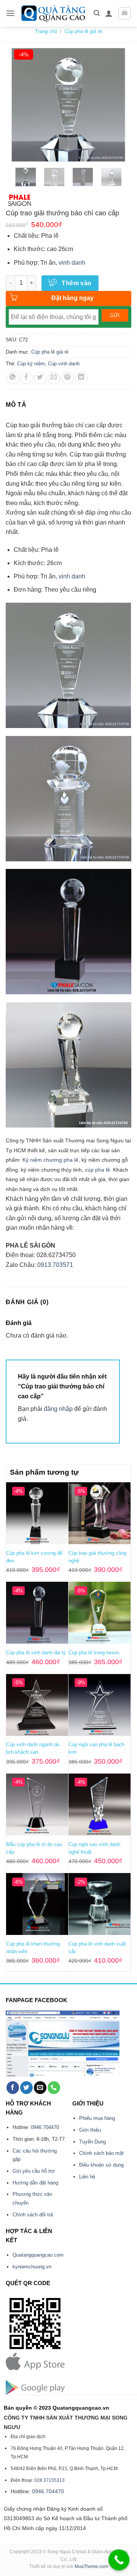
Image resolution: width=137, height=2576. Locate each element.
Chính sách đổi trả (33, 2215)
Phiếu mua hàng (97, 2118)
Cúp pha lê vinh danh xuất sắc (97, 1948)
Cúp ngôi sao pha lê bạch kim (96, 1748)
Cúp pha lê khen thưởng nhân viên (33, 1948)
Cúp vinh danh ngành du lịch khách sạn (33, 1748)
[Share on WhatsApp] (13, 378)
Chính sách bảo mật (101, 2153)
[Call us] (54, 2088)
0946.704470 (45, 2127)
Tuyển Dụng (92, 2142)
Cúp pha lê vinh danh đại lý (36, 1653)
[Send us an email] (40, 2088)
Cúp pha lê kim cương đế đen (34, 1557)
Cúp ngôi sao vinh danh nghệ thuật (94, 1848)
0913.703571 (55, 1265)
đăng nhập (58, 1409)
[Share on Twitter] (40, 378)
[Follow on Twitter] (26, 2088)
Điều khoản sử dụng (101, 2165)
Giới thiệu (90, 2130)
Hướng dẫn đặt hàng (35, 2183)
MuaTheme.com (91, 2567)
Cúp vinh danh (64, 364)
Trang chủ (46, 31)
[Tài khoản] (109, 13)
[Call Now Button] (119, 2560)
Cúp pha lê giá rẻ (83, 31)
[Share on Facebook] (26, 378)
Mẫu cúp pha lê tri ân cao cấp (34, 1848)
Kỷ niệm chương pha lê (50, 1160)
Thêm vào (77, 283)
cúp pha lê (97, 1170)
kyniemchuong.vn (32, 2267)
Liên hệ (87, 2177)
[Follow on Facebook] (13, 2088)
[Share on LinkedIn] (81, 378)
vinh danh (72, 263)
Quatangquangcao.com (38, 2255)
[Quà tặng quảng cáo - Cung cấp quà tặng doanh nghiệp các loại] (54, 13)
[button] (10, 13)
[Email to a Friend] (54, 378)
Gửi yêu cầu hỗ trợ (34, 2171)
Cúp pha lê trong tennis (94, 1653)
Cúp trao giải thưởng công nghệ (97, 1557)
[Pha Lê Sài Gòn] (20, 200)
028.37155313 (49, 2480)
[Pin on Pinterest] (68, 378)
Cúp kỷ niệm (31, 364)
